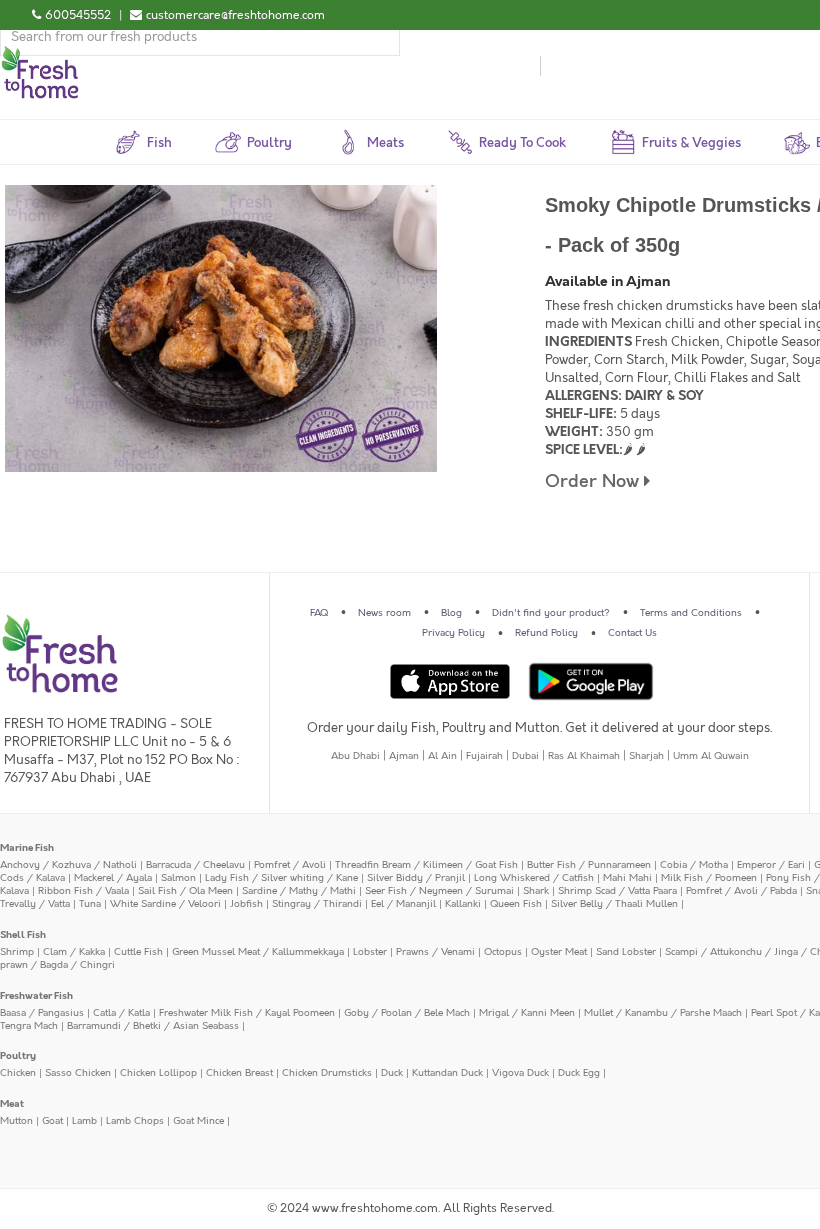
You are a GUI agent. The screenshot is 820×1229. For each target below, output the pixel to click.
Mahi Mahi (627, 878)
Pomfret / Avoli (290, 865)
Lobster (370, 952)
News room (384, 613)
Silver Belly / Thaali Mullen (614, 904)
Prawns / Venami (435, 952)
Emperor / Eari (771, 865)
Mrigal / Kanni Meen (527, 1013)
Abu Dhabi (355, 756)
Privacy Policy (453, 633)
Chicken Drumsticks (327, 1073)
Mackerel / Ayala (113, 878)
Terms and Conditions (691, 613)
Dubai (525, 756)
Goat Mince (198, 1121)
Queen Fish (516, 904)
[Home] (40, 54)
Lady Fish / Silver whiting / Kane (281, 878)
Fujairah (484, 756)
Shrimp (17, 952)
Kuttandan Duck (447, 1073)
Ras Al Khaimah (584, 756)
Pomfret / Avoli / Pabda (741, 891)
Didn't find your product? (551, 613)
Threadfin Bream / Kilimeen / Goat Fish (426, 865)
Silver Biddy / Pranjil (416, 878)
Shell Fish (23, 935)
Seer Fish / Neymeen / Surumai (439, 891)
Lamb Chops (135, 1121)
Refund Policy (546, 633)
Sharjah (646, 756)
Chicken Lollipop (158, 1073)
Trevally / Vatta (35, 904)
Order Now (594, 481)
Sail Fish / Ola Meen (185, 891)
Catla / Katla (121, 1013)
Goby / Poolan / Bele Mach (407, 1013)
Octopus (503, 952)
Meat (12, 1104)
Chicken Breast (239, 1073)
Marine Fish (27, 848)
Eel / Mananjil (403, 904)
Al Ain (442, 756)
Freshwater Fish (36, 996)
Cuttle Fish (138, 952)
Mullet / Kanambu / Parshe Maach (663, 1013)
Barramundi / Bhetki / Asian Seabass (153, 1026)
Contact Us (632, 633)
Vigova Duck (520, 1073)
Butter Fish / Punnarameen (589, 865)
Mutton (16, 1121)
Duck (392, 1073)
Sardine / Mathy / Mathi (299, 891)
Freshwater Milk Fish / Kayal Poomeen (247, 1013)
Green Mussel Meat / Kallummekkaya (258, 952)
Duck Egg (579, 1073)
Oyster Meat (559, 952)
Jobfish (246, 904)
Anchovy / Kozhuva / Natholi (68, 865)
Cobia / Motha (694, 865)
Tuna (90, 904)
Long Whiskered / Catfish (534, 878)
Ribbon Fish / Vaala (83, 891)
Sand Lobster (626, 952)
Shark (536, 891)
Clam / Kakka (74, 952)
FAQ (319, 613)
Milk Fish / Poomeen (709, 878)
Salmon (178, 878)
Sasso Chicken (78, 1073)
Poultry (18, 1056)
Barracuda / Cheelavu (195, 865)
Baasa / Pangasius (42, 1013)
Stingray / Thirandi (317, 904)
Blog (451, 613)
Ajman (404, 756)
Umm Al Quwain (711, 756)
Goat (52, 1121)
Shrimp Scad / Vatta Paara (617, 891)
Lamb (84, 1121)
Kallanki (463, 904)
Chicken (18, 1073)
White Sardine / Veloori (165, 904)
